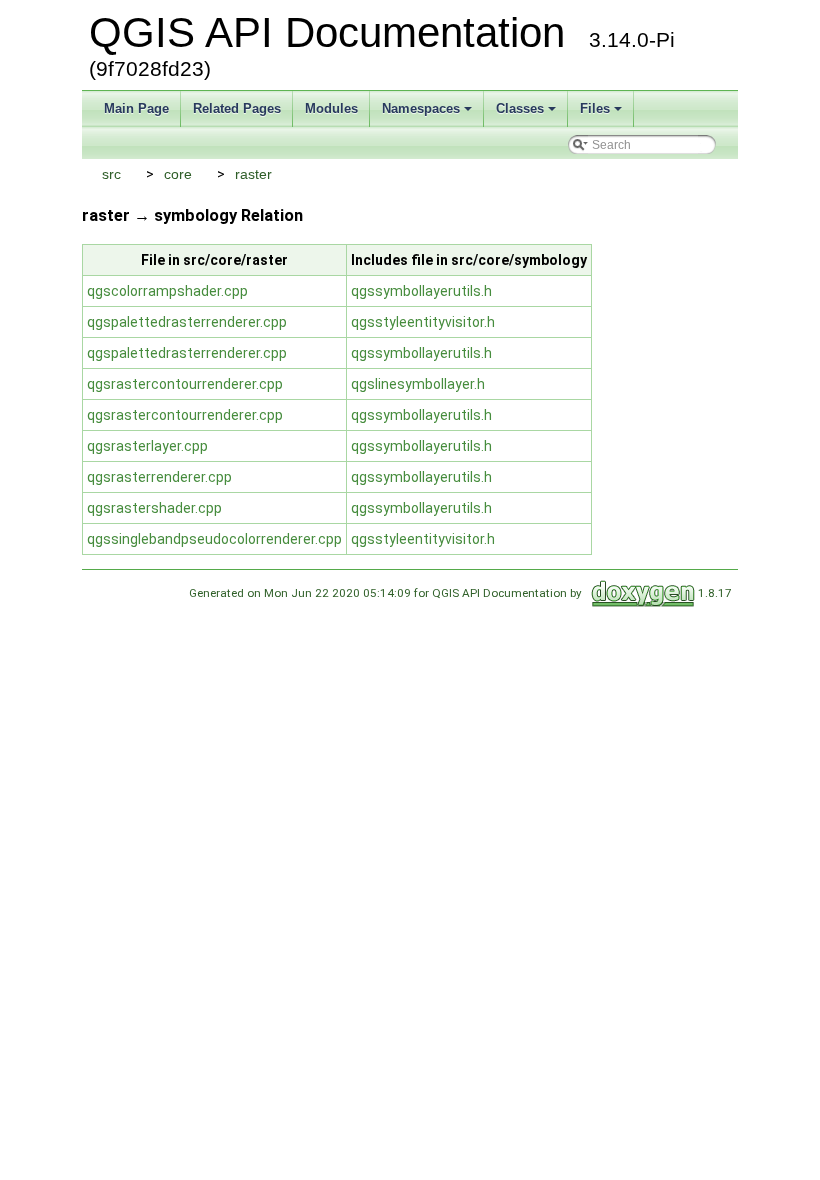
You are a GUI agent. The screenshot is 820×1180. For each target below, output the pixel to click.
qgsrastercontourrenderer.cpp (185, 384)
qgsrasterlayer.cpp (147, 446)
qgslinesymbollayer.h (418, 384)
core (178, 174)
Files (595, 108)
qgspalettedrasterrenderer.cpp (187, 322)
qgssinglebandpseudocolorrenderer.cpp (214, 539)
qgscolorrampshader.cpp (167, 291)
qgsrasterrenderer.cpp (159, 477)
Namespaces (421, 108)
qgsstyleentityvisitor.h (423, 322)
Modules (331, 108)
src (111, 174)
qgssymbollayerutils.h (421, 291)
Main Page (136, 108)
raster (253, 174)
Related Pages (237, 108)
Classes (520, 108)
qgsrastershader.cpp (154, 508)
